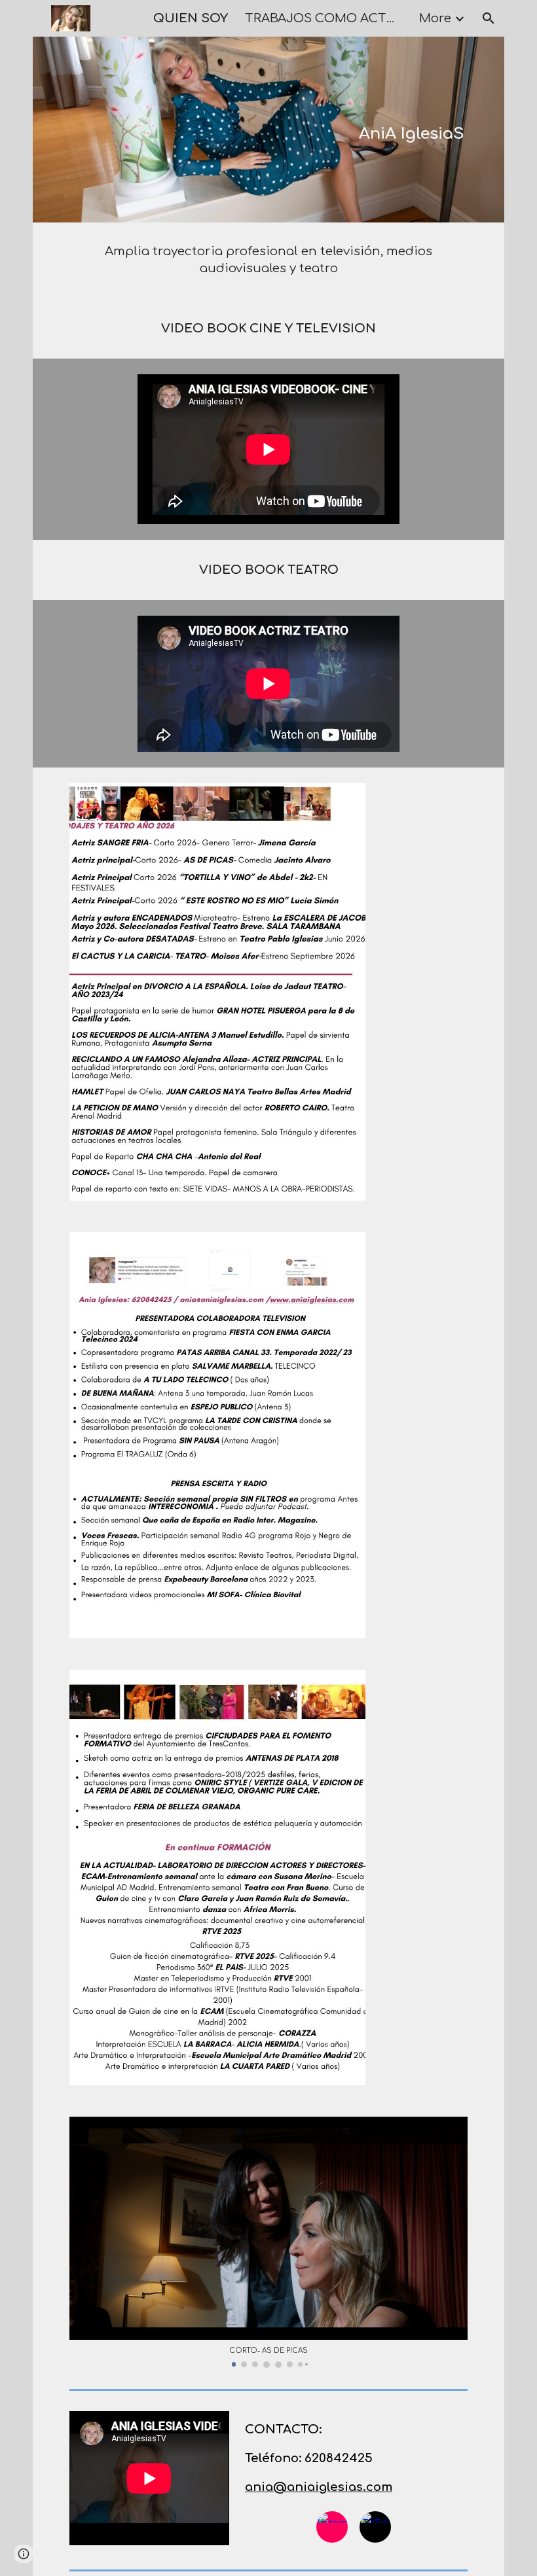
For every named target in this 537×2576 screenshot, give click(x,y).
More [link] (435, 18)
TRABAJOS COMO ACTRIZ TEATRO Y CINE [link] (324, 18)
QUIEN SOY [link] (191, 18)
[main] (388, 129)
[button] (489, 18)
